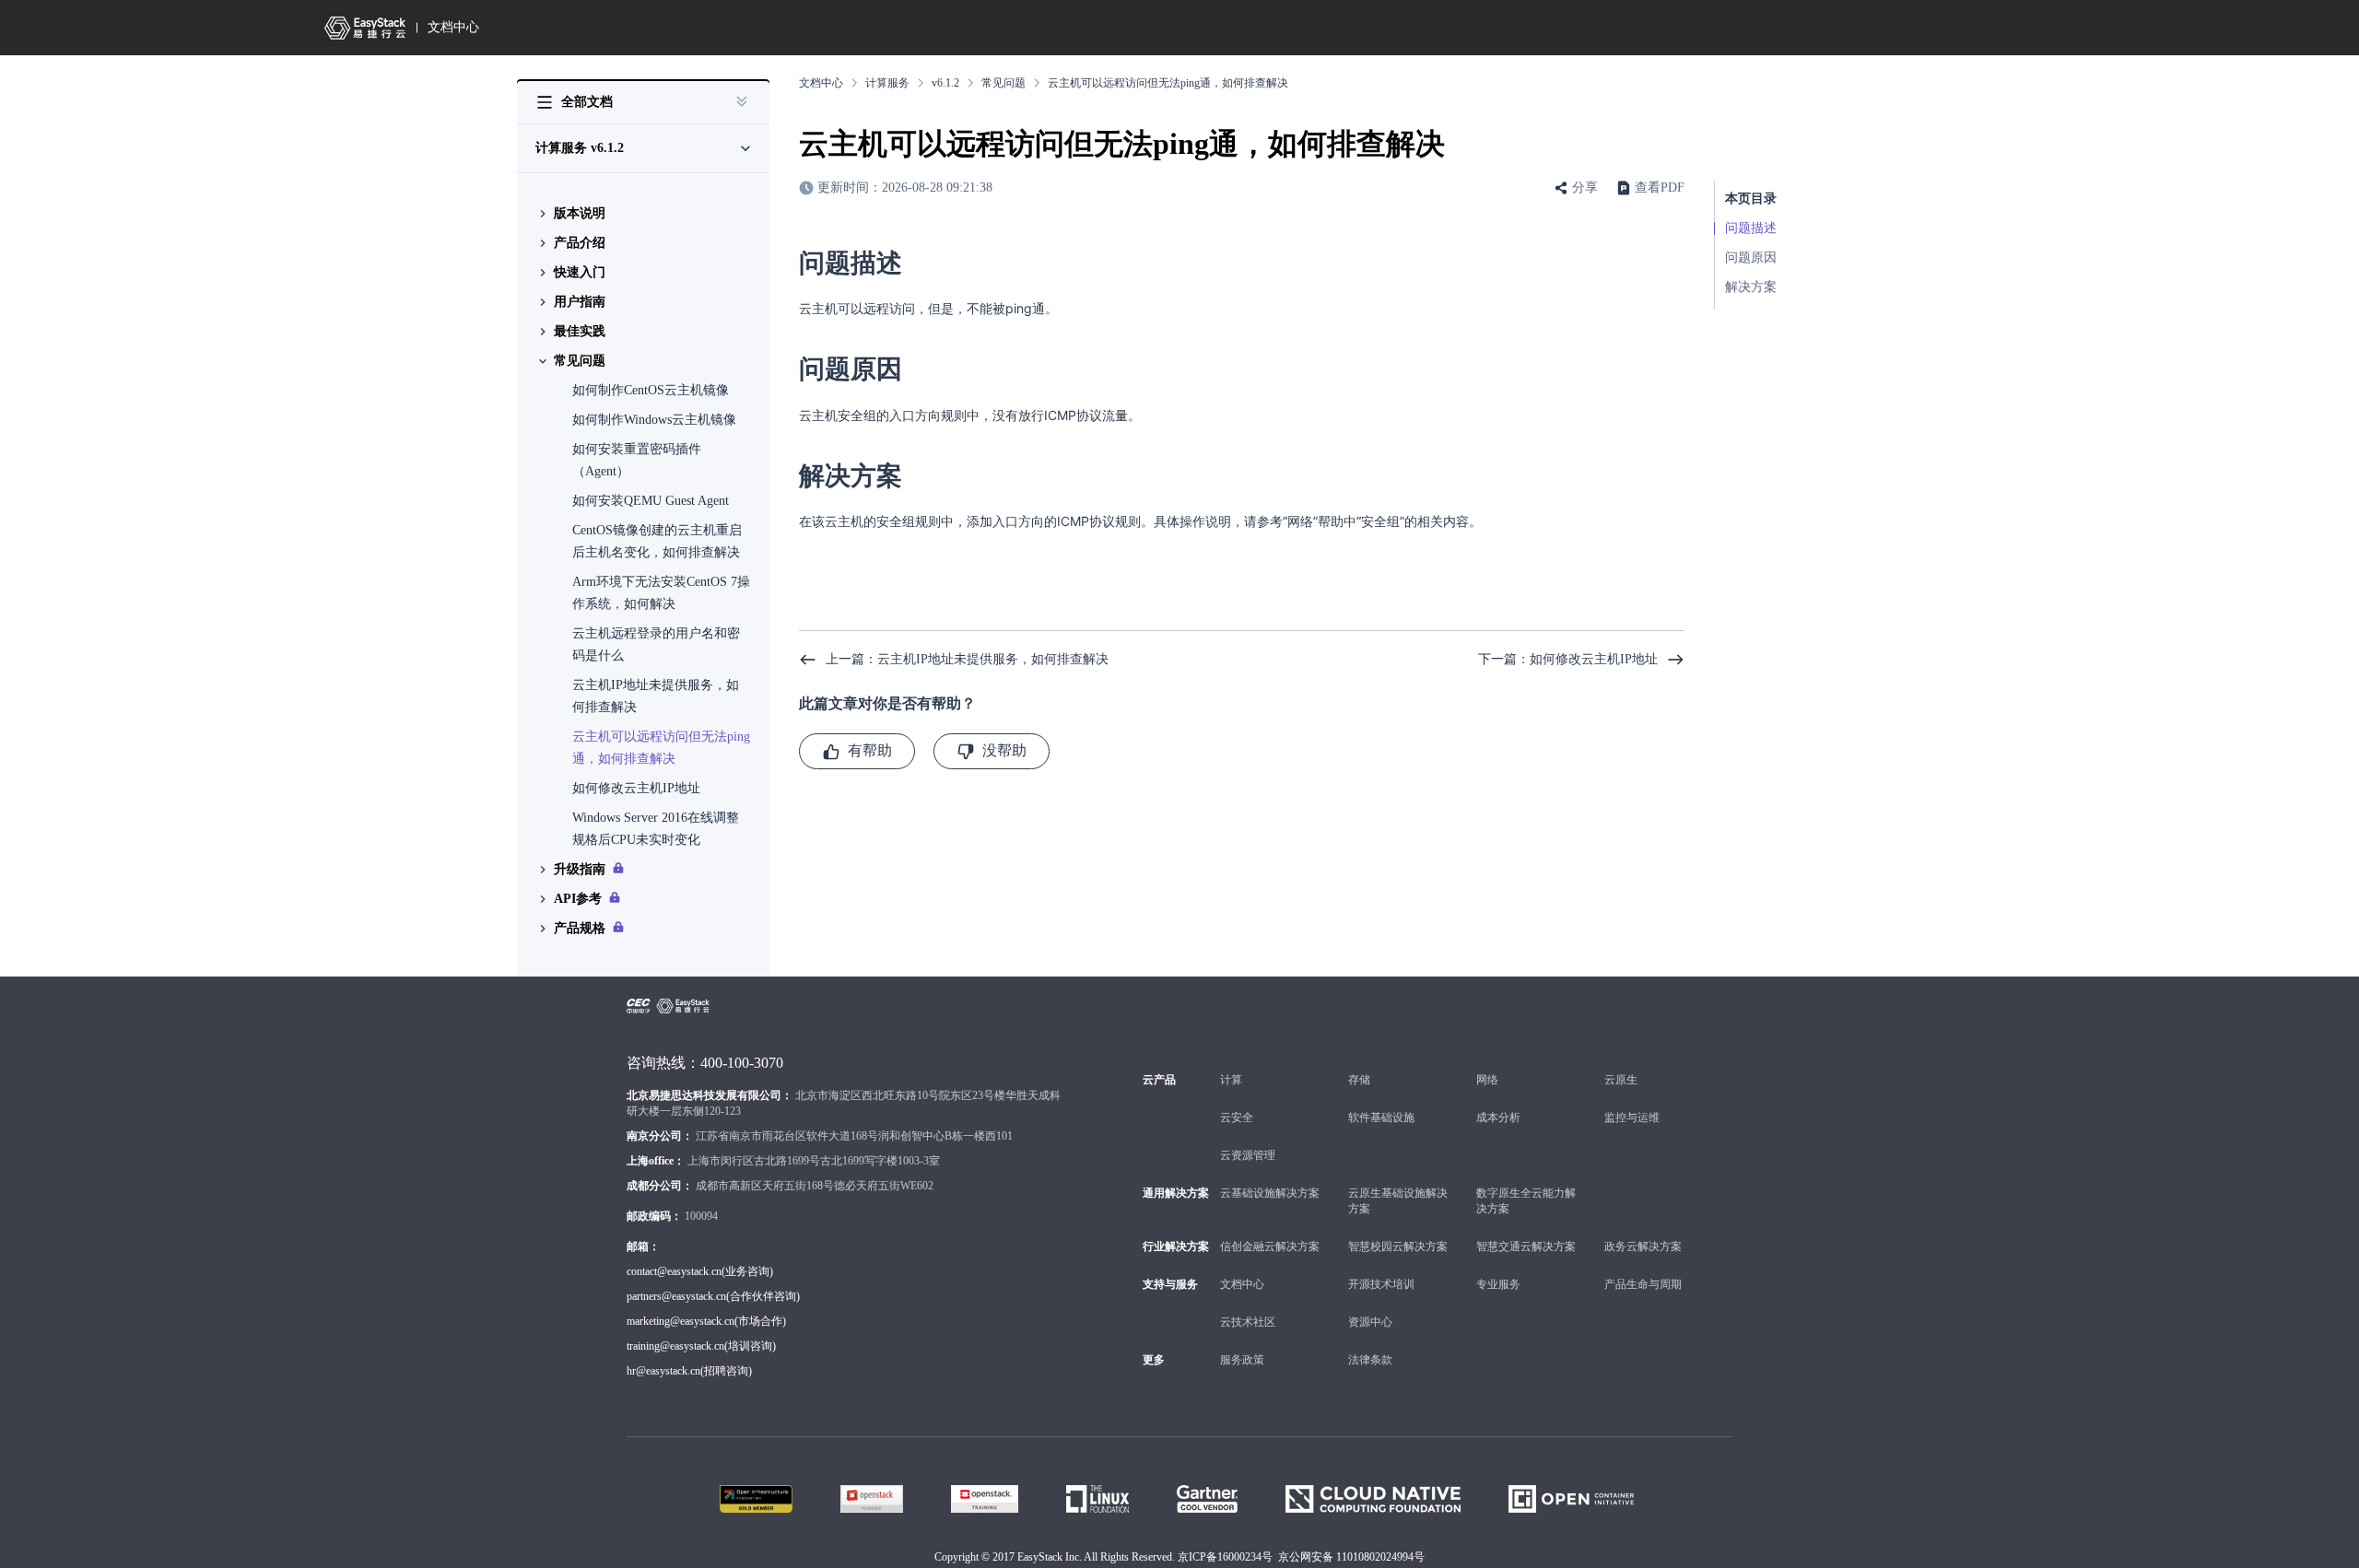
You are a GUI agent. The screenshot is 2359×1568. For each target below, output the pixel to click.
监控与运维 (1632, 1117)
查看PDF (1660, 187)
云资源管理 (1248, 1155)
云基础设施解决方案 (1270, 1193)
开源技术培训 (1381, 1284)
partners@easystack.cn (676, 1296)
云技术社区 (1248, 1322)
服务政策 (1242, 1360)
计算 (1231, 1080)
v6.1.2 (945, 83)
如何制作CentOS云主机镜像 (651, 390)
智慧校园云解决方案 (1398, 1246)
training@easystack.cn (675, 1346)
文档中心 (453, 27)
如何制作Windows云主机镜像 (654, 420)
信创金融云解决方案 (1270, 1246)
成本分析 (1498, 1117)
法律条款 (1370, 1360)
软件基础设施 (1381, 1117)
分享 (1585, 187)
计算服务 (887, 83)
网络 (1487, 1080)
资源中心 (1370, 1322)
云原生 (1621, 1080)
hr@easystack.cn (663, 1371)
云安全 (1237, 1117)
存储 (1359, 1080)
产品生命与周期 (1643, 1284)
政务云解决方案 (1643, 1246)
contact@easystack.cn (674, 1271)
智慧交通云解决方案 (1526, 1246)
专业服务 (1498, 1284)
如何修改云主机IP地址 (636, 788)
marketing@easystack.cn (681, 1321)
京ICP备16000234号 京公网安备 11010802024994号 (1301, 1557)
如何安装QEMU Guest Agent (651, 501)
